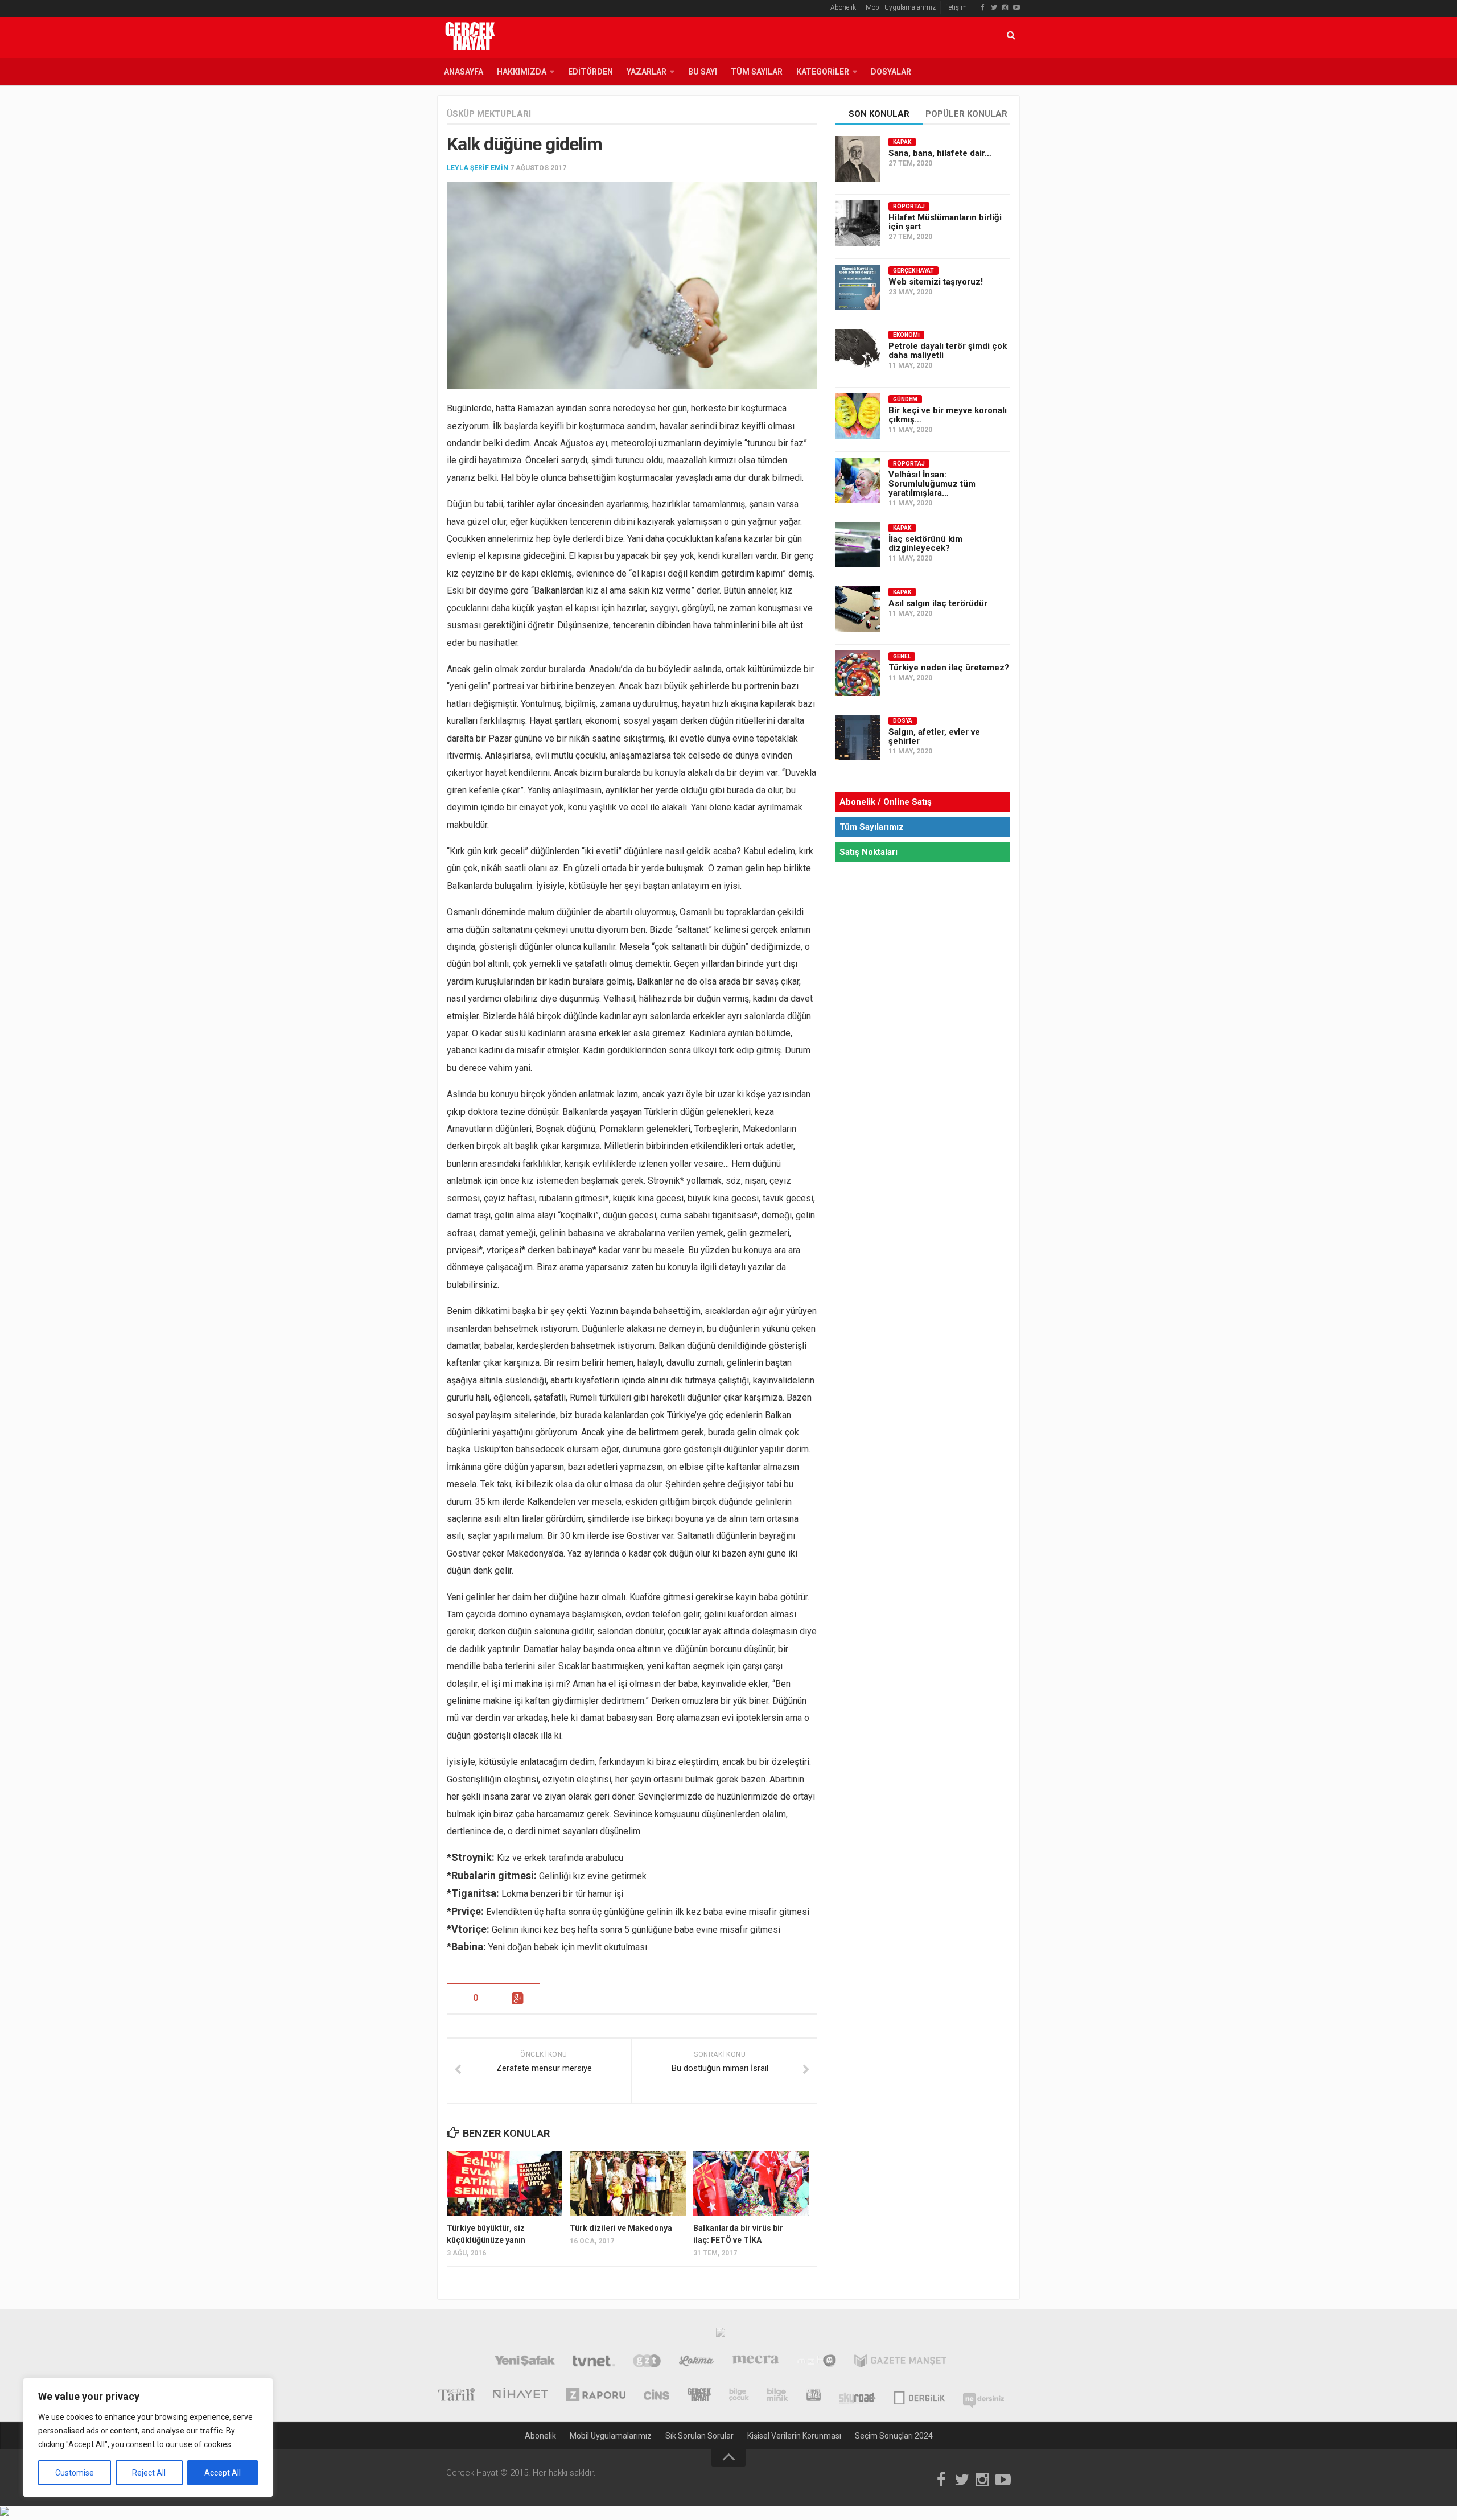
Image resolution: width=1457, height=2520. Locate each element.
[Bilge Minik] (778, 2396)
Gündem (905, 399)
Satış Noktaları (869, 852)
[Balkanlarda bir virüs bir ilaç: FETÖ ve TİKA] (751, 2183)
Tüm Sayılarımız (872, 827)
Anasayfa (464, 72)
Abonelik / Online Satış (886, 802)
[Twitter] (994, 7)
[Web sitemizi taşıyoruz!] (858, 287)
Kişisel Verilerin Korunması (794, 2436)
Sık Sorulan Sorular (699, 2436)
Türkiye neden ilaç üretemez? (949, 668)
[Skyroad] (857, 2396)
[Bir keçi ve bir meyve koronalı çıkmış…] (858, 416)
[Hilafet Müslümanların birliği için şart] (858, 223)
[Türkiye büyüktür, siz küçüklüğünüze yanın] (505, 2183)
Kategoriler (823, 72)
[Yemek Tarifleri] (696, 2362)
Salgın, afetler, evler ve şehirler (934, 736)
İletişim (956, 7)
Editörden (590, 72)
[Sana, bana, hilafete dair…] (858, 159)
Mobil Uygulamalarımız (901, 7)
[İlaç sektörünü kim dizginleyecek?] (858, 545)
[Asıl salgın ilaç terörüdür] (858, 609)
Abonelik (843, 7)
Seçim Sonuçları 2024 (894, 2436)
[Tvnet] (594, 2362)
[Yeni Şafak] (524, 2362)
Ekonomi (906, 335)
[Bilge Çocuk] (739, 2396)
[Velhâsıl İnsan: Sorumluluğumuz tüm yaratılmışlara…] (858, 480)
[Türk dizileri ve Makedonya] (627, 2183)
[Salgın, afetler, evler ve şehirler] (858, 738)
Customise (75, 2473)
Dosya (903, 721)
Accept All (223, 2473)
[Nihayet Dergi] (520, 2396)
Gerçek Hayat (913, 271)
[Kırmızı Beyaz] (814, 2396)
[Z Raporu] (596, 2396)
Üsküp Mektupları (489, 114)
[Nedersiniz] (983, 2396)
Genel (902, 656)
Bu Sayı (703, 72)
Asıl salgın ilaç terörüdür (938, 603)
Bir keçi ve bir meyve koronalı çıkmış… (948, 415)
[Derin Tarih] (456, 2396)
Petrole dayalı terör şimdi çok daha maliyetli (948, 351)
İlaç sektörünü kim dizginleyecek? (925, 543)
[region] (148, 2437)
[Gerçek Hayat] (699, 2396)
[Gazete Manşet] (900, 2362)
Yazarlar (647, 72)
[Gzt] (647, 2362)
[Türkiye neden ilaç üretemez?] (858, 673)
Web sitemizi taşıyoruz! (936, 282)
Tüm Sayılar (757, 72)
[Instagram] (1005, 7)
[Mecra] (756, 2362)
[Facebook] (982, 7)
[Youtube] (1016, 7)
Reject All (149, 2473)
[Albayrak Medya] (721, 2335)
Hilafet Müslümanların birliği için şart (945, 222)
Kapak (902, 142)
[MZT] (816, 2362)
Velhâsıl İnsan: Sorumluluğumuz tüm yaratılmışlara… (932, 484)
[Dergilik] (919, 2396)
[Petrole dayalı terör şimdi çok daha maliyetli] (858, 352)
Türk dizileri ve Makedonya (621, 2228)
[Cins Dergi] (657, 2396)
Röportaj (909, 206)
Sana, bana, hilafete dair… (940, 153)
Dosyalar (891, 72)
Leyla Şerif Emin (478, 168)
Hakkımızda (522, 72)
